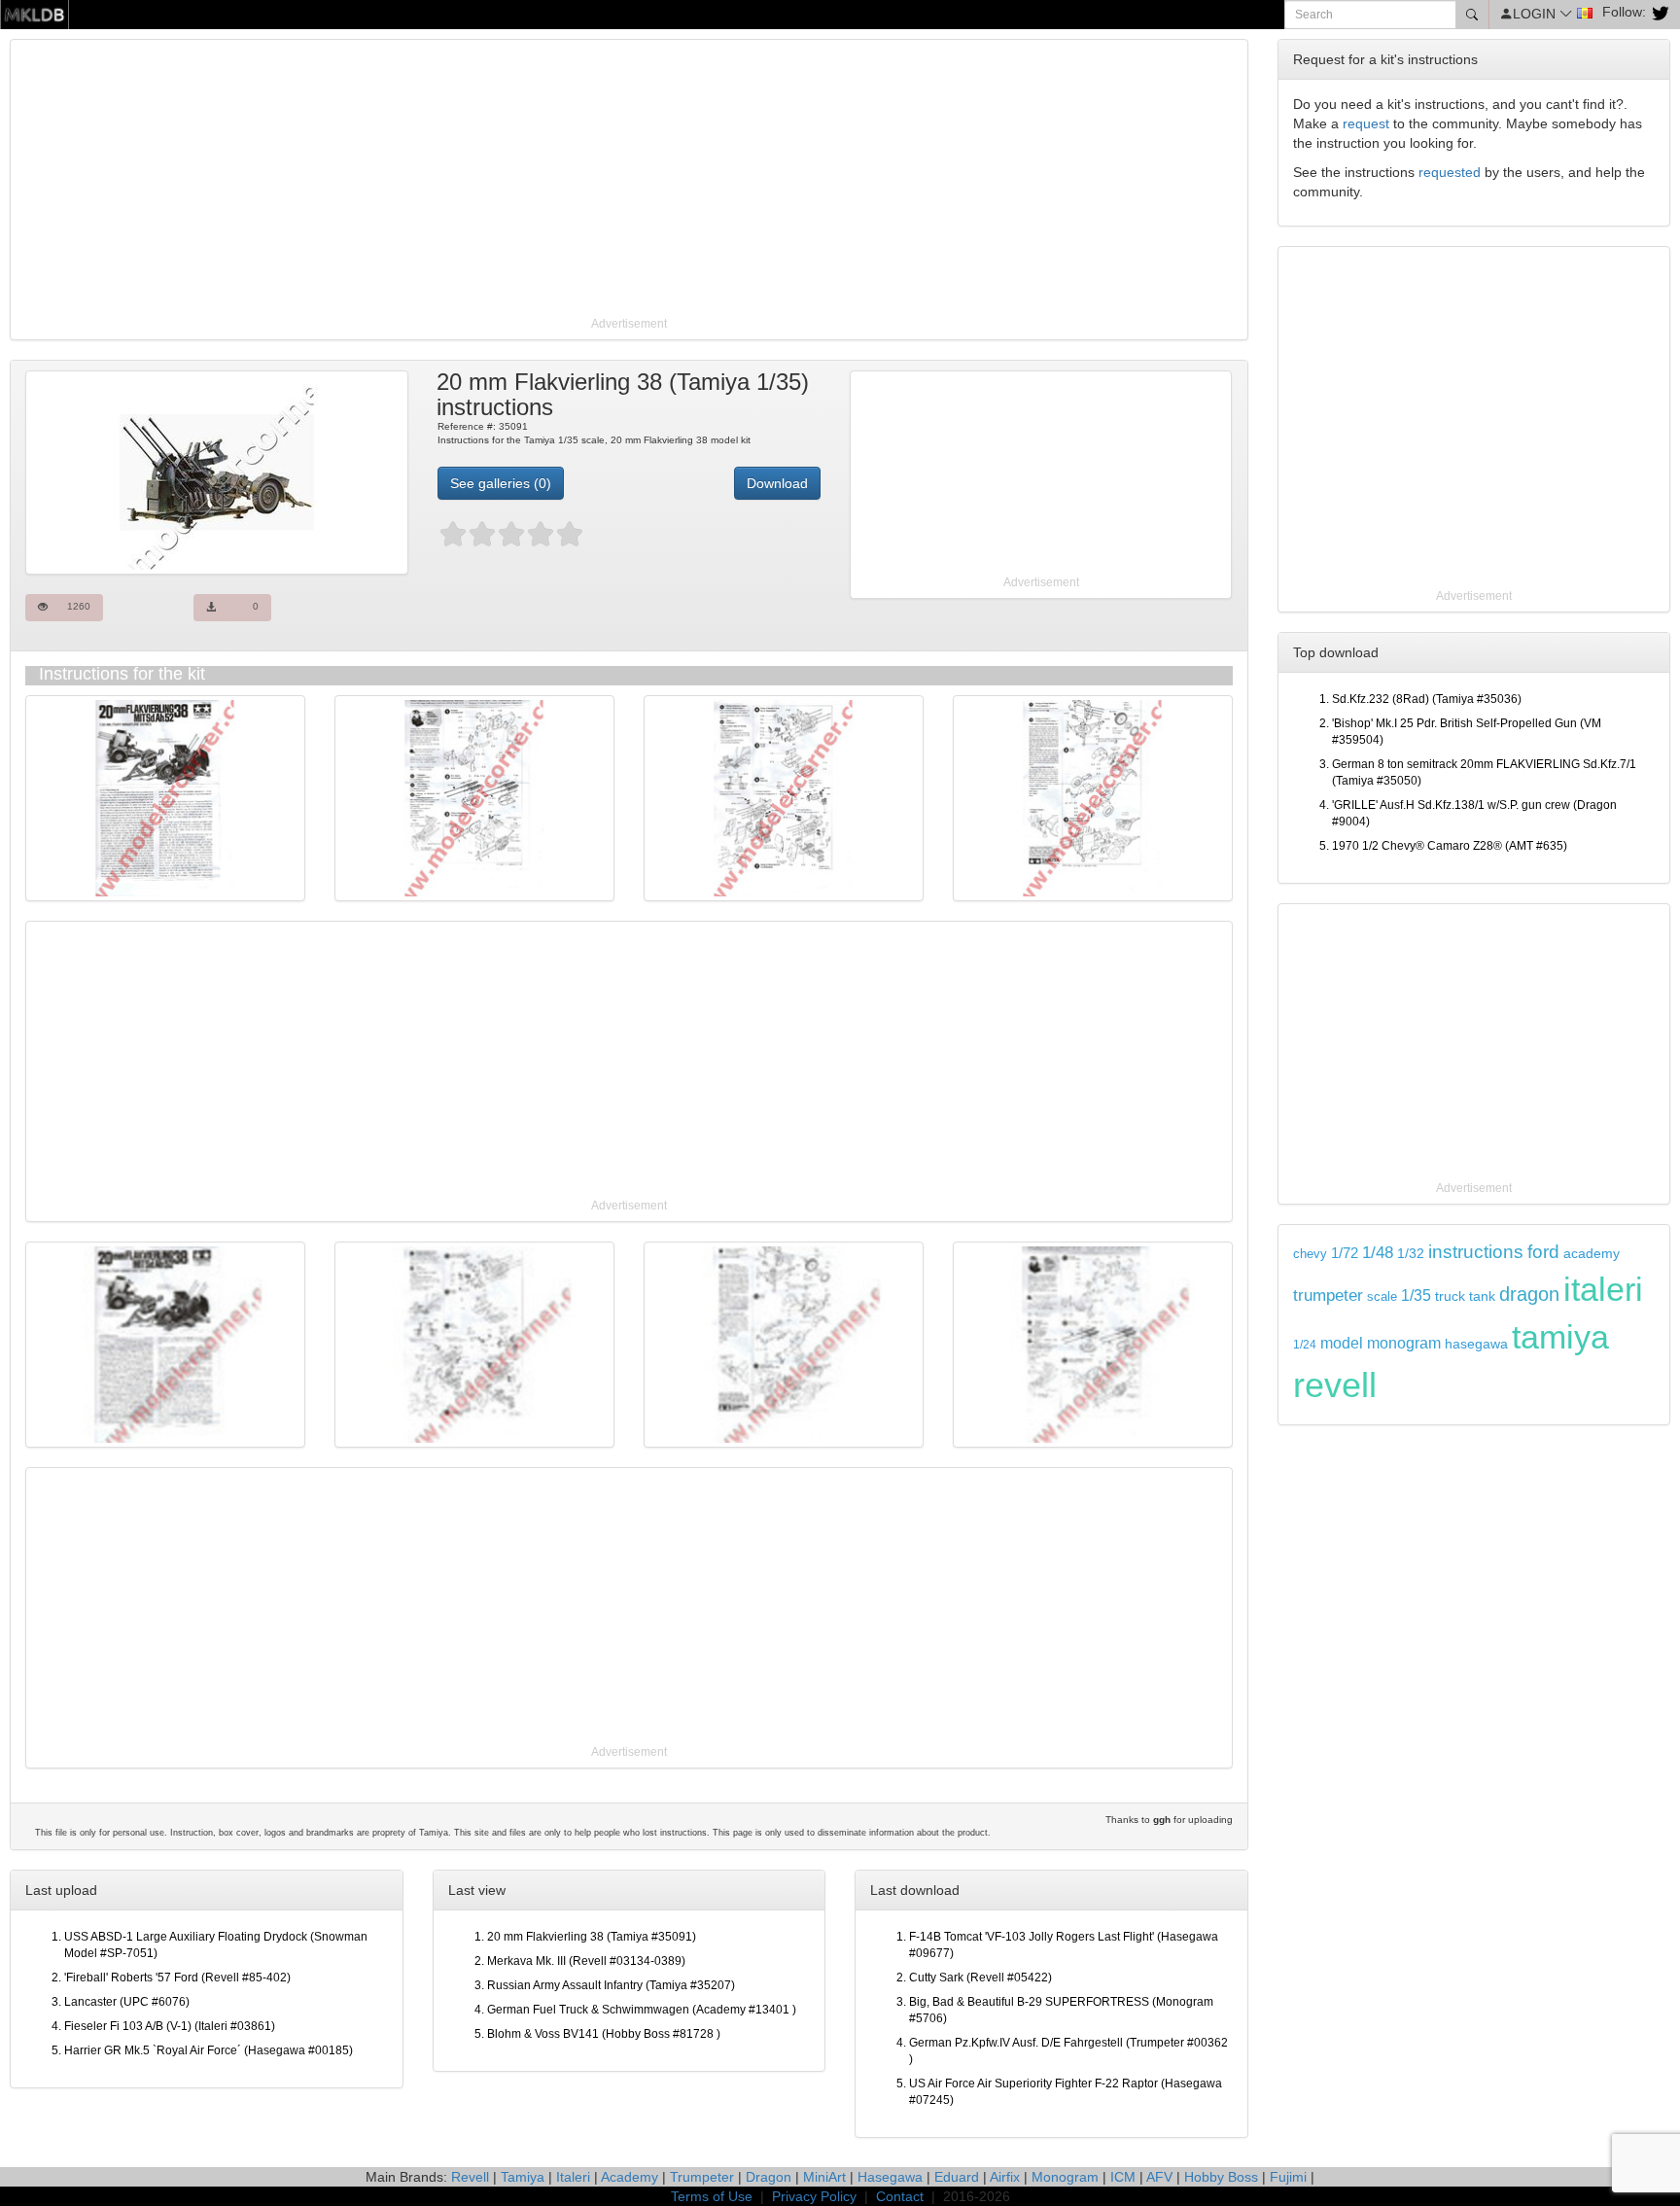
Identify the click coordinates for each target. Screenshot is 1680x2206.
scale (1382, 1296)
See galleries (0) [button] (501, 483)
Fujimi (1288, 2177)
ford (1543, 1252)
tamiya (1560, 1337)
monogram (1404, 1343)
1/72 (1345, 1253)
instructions (1476, 1252)
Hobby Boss (1221, 2177)
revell (1335, 1385)
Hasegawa (890, 2177)
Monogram (1065, 2177)
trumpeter (1328, 1295)
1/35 (1416, 1296)
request (1366, 123)
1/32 (1411, 1254)
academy (1592, 1254)
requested (1450, 172)
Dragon (769, 2177)
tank (1482, 1296)
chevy (1310, 1254)
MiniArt (824, 2177)
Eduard (957, 2177)
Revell (470, 2177)
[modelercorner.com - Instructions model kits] (35, 14)
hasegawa (1476, 1344)
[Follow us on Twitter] (1658, 12)
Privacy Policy (814, 2196)
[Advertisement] (598, 180)
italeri (1603, 1289)
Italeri (573, 2177)
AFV (1159, 2177)
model (1342, 1343)
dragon (1529, 1294)
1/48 (1378, 1252)
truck (1450, 1296)
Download (777, 483)
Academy (630, 2177)
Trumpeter (702, 2177)
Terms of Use (712, 2196)
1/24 (1305, 1345)
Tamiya (523, 2177)
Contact (900, 2196)
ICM (1123, 2177)
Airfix (1005, 2177)
